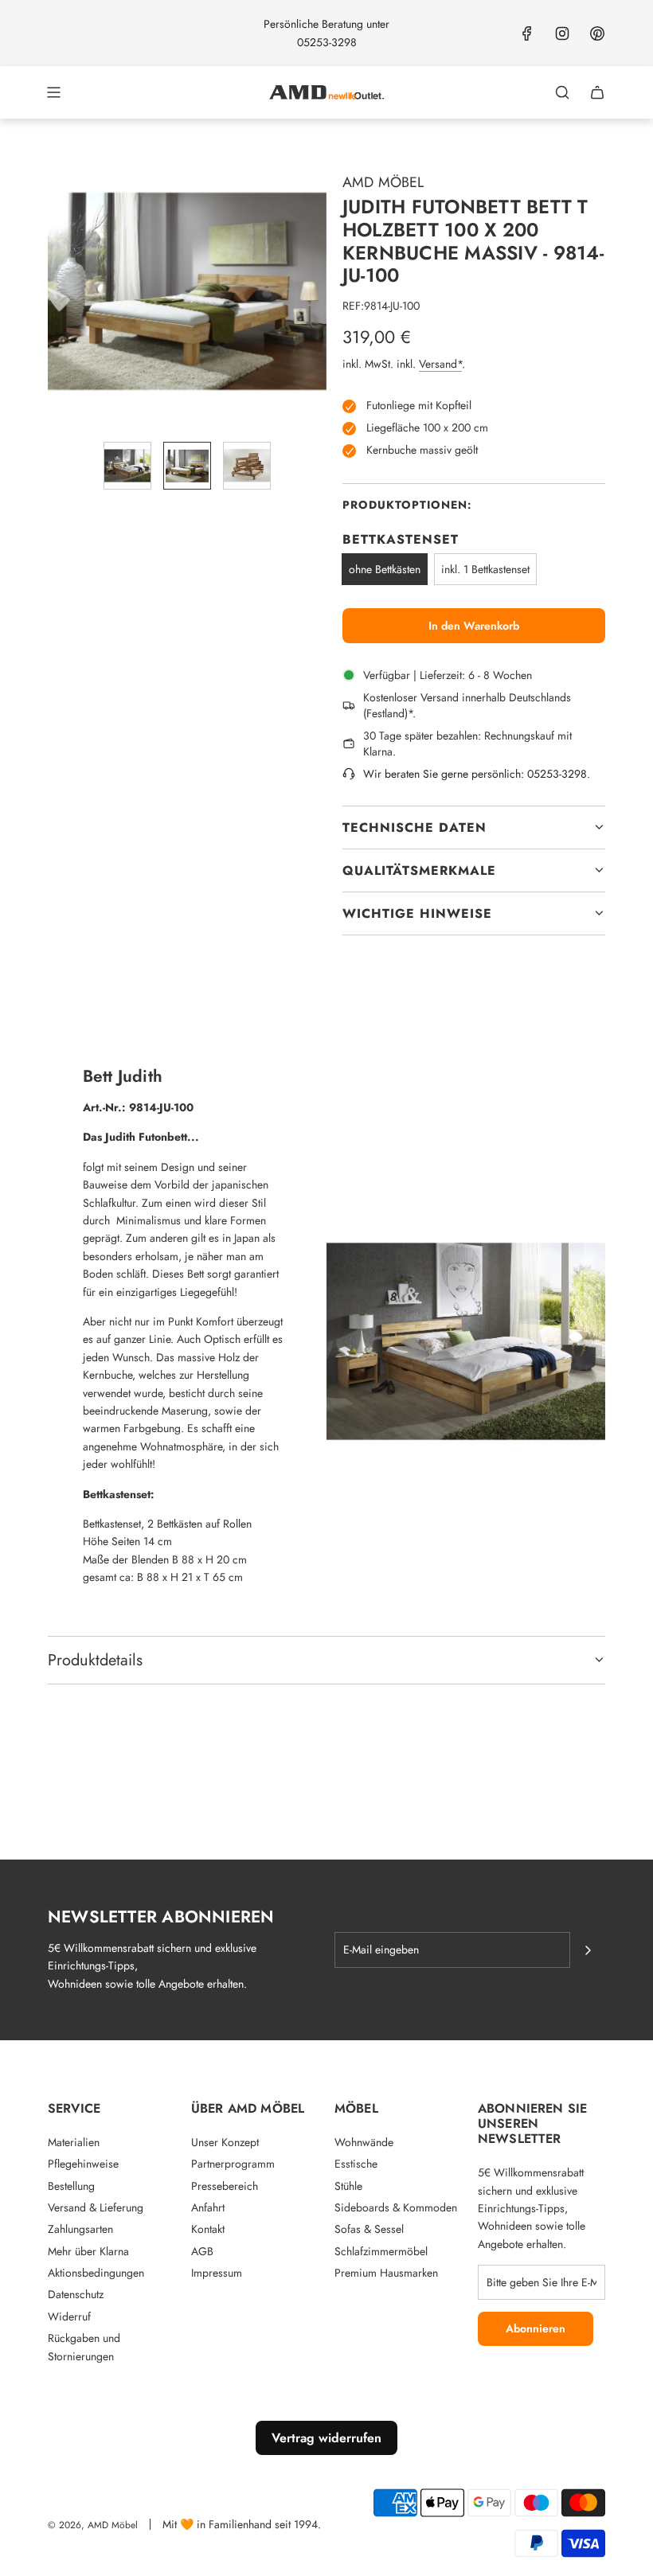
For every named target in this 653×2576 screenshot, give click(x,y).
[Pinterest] (597, 33)
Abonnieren (536, 2328)
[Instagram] (562, 33)
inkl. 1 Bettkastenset (485, 569)
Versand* (440, 364)
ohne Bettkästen (385, 569)
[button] (61, 290)
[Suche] (562, 92)
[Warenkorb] (597, 92)
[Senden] (588, 1950)
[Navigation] (53, 92)
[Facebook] (527, 33)
